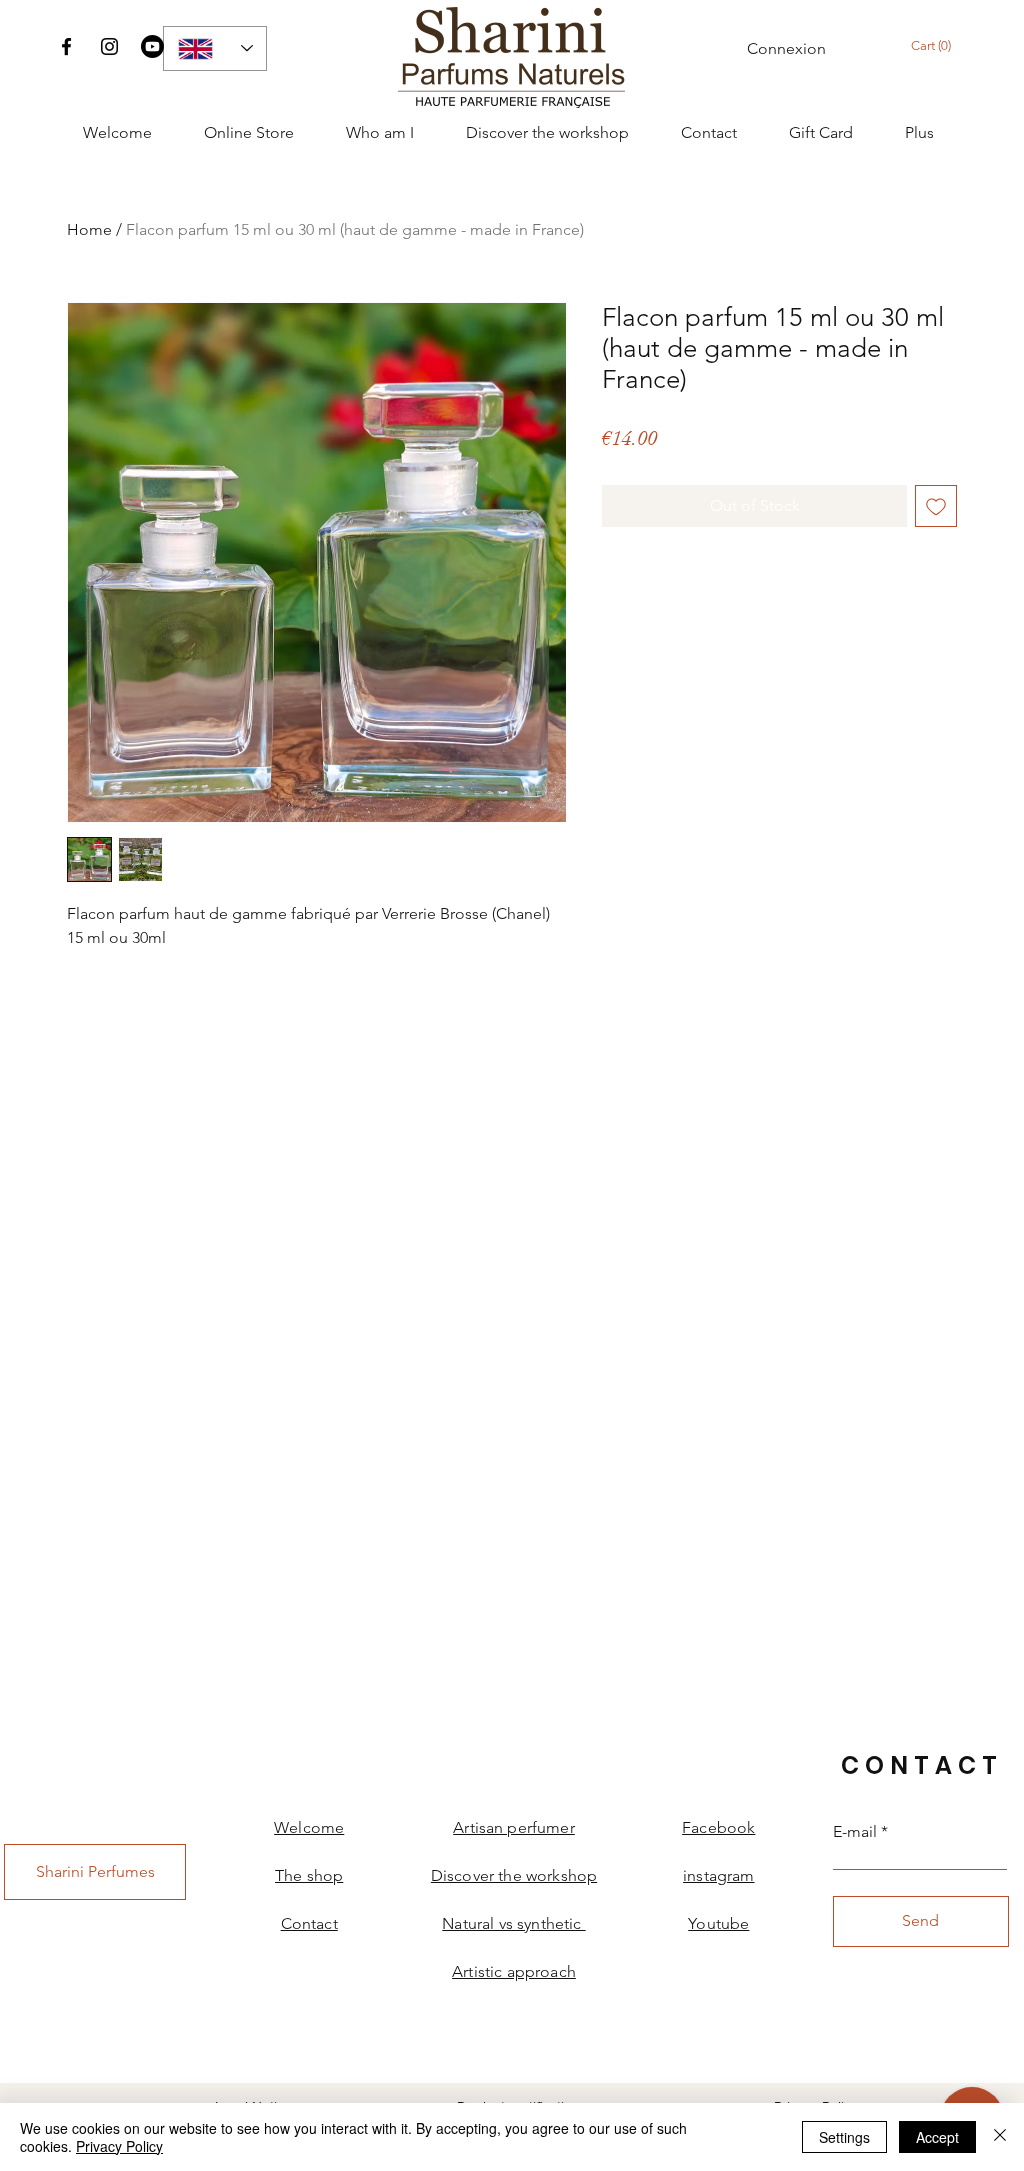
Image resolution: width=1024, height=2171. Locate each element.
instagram (718, 1875)
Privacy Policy (119, 2146)
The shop (309, 1875)
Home (89, 229)
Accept (937, 2137)
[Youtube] (152, 46)
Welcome (309, 1827)
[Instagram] (109, 46)
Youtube (718, 1923)
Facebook (718, 1827)
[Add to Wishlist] (936, 506)
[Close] (1000, 2137)
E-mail (855, 1832)
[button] (940, 45)
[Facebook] (66, 46)
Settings (844, 2137)
